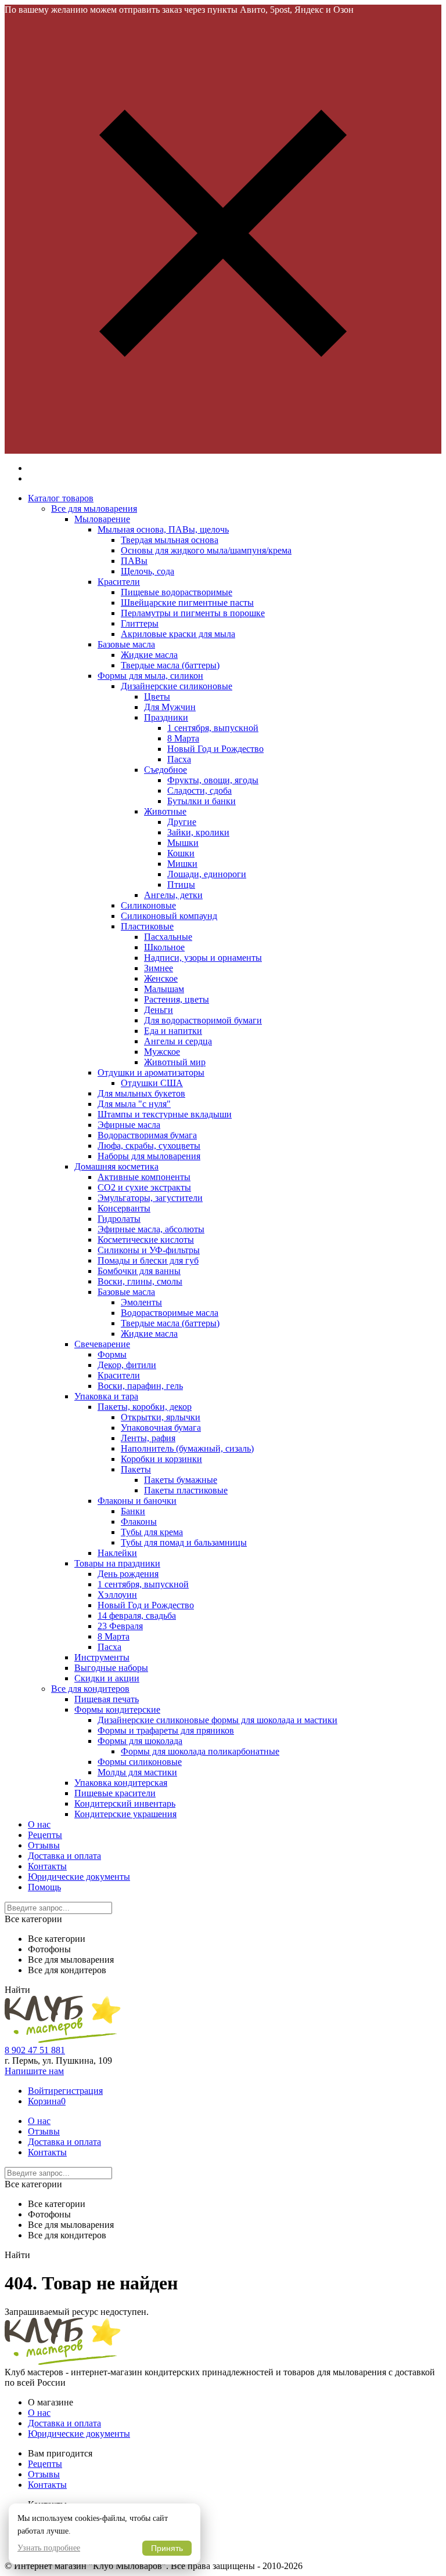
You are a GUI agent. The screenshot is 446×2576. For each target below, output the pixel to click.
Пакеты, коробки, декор (145, 1407)
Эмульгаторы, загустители (150, 1198)
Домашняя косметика (116, 1166)
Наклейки (117, 1553)
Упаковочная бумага (161, 1428)
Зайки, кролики (198, 832)
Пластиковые (147, 926)
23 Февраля (120, 1626)
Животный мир (175, 1062)
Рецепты (45, 1835)
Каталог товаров (61, 498)
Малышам (164, 989)
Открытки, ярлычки (161, 1417)
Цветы (157, 697)
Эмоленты (141, 1302)
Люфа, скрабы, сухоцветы (149, 1146)
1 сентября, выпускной (213, 728)
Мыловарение (102, 519)
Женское (161, 978)
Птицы (181, 884)
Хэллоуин (117, 1595)
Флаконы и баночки (137, 1501)
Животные (165, 811)
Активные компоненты (144, 1177)
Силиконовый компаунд (169, 916)
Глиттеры (140, 623)
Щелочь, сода (148, 571)
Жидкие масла (149, 655)
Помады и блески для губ (148, 1260)
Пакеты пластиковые (186, 1490)
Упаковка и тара (106, 1396)
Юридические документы (79, 1877)
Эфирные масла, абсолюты (151, 1229)
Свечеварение (102, 1344)
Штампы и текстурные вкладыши (165, 1114)
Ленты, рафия (148, 1438)
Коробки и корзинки (161, 1459)
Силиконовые (148, 905)
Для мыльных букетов (141, 1093)
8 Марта (183, 738)
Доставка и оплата (64, 1856)
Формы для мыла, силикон (150, 676)
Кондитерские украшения (125, 1814)
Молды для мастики (137, 1772)
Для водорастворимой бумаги (203, 1020)
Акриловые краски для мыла (178, 634)
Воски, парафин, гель (140, 1386)
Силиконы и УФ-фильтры (149, 1250)
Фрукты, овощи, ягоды (213, 780)
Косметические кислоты (146, 1240)
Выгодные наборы (111, 1668)
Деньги (159, 1010)
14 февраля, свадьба (137, 1616)
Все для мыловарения (94, 509)
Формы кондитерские (117, 1710)
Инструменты (102, 1657)
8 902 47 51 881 (35, 2050)
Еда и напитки (173, 1031)
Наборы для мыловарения (149, 1156)
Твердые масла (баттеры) (170, 665)
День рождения (128, 1574)
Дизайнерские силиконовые (177, 686)
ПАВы (134, 561)
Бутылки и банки (202, 801)
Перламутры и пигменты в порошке (193, 613)
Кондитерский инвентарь (125, 1803)
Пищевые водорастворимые (177, 592)
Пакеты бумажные (181, 1480)
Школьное (164, 947)
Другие (182, 822)
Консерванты (124, 1208)
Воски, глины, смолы (140, 1281)
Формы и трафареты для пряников (166, 1730)
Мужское (162, 1052)
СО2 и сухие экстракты (144, 1187)
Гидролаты (119, 1219)
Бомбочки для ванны (139, 1271)
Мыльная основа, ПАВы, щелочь (163, 529)
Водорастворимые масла (170, 1313)
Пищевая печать (107, 1699)
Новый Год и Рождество (215, 749)
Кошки (181, 853)
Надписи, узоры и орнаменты (203, 958)
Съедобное (166, 770)
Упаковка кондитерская (121, 1783)
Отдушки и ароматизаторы (151, 1072)
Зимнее (159, 968)
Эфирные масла (129, 1125)
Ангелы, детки (173, 895)
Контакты (47, 1866)
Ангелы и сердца (178, 1041)
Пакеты (136, 1469)
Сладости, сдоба (199, 790)
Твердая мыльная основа (170, 540)
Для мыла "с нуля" (134, 1104)
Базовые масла (126, 644)
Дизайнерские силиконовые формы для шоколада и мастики (217, 1720)
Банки (133, 1511)
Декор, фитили (127, 1365)
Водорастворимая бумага (147, 1135)
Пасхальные (168, 937)
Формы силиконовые (140, 1762)
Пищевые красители (115, 1793)
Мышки (183, 843)
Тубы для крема (152, 1532)
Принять (167, 2548)
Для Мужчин (170, 707)
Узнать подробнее (49, 2548)
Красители (119, 582)
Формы (112, 1354)
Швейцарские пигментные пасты (187, 603)
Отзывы (44, 1845)
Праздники (166, 717)
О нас (39, 1824)
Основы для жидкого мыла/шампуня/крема (206, 550)
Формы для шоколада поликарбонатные (200, 1751)
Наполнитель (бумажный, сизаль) (187, 1448)
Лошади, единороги (207, 874)
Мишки (182, 864)
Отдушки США (152, 1083)
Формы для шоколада (140, 1741)
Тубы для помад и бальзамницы (184, 1542)
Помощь (44, 1887)
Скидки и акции (107, 1678)
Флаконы (139, 1522)
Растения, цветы (177, 999)
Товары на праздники (117, 1563)
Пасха (179, 759)
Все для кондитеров (90, 1689)
